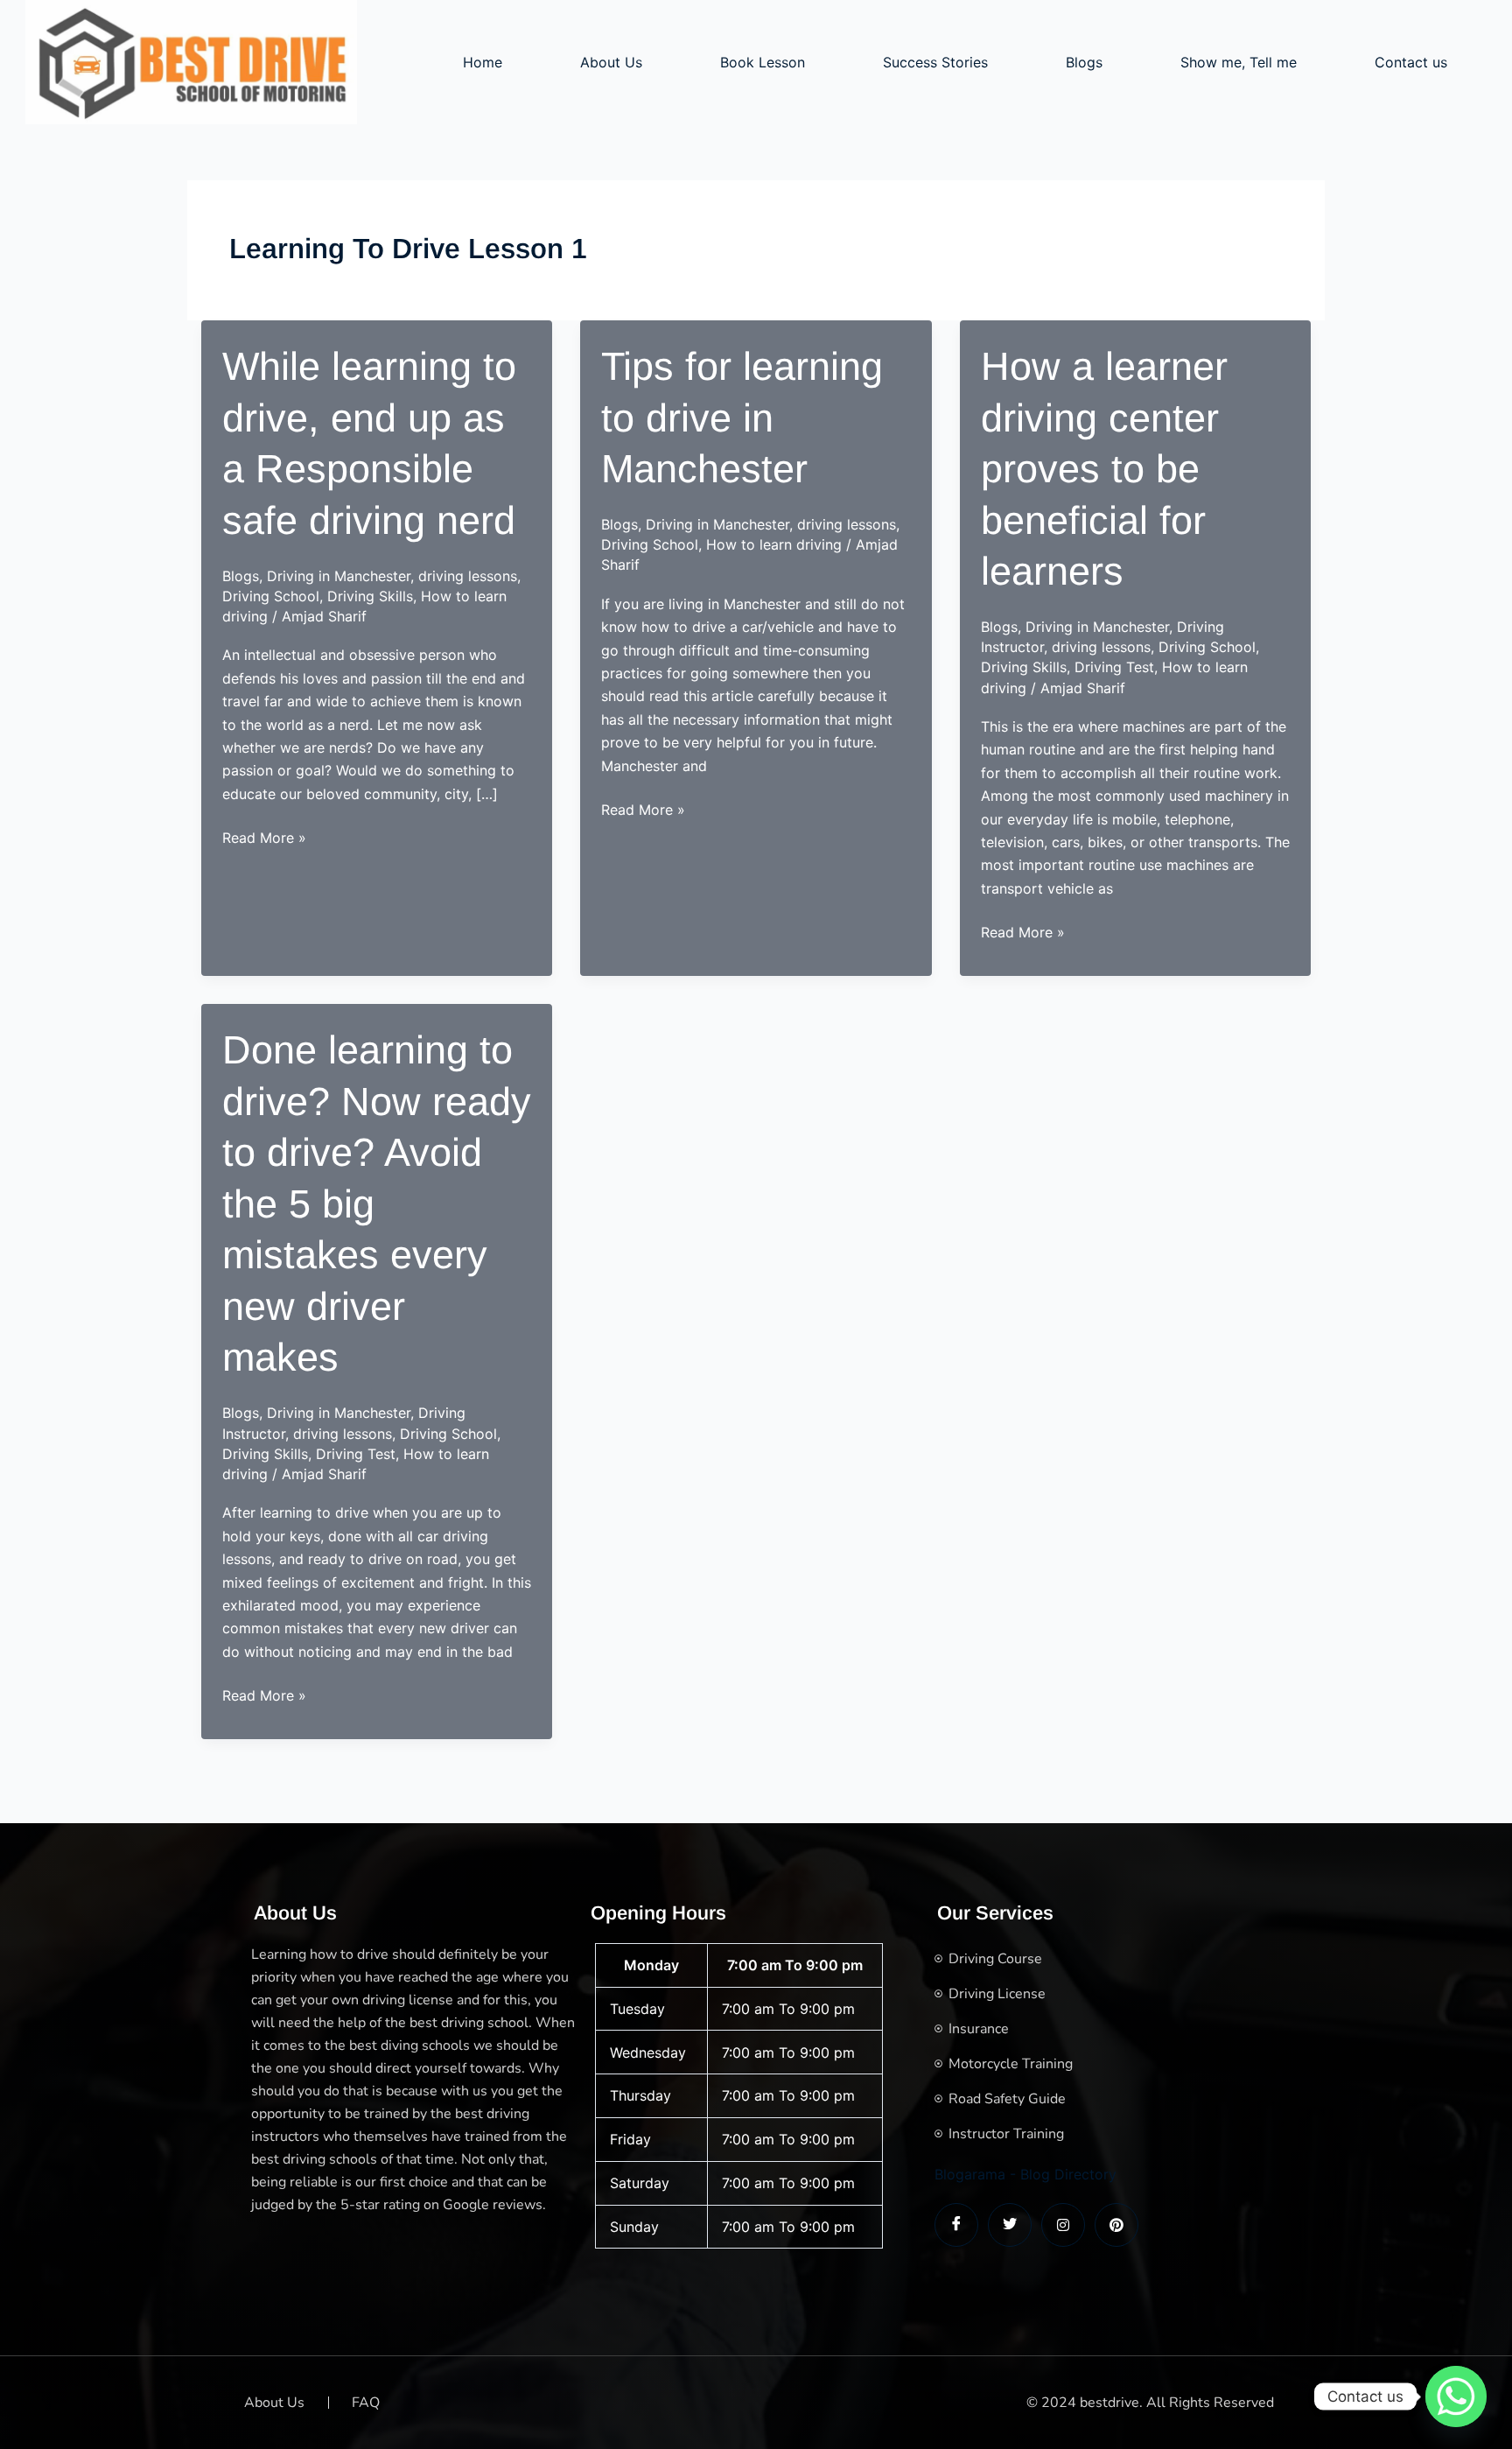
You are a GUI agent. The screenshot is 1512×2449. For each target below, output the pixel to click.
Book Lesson (763, 62)
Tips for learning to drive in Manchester (742, 418)
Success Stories (935, 62)
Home (483, 62)
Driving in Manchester (339, 576)
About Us (611, 62)
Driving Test (1114, 667)
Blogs (1084, 62)
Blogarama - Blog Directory (1025, 2174)
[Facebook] (956, 2225)
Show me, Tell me (1239, 62)
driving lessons (468, 576)
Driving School (271, 596)
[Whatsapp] (1456, 2396)
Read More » (264, 839)
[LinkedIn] (1063, 2225)
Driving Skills (370, 596)
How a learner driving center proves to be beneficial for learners (1104, 469)
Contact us (1411, 62)
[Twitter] (1010, 2225)
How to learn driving (774, 544)
